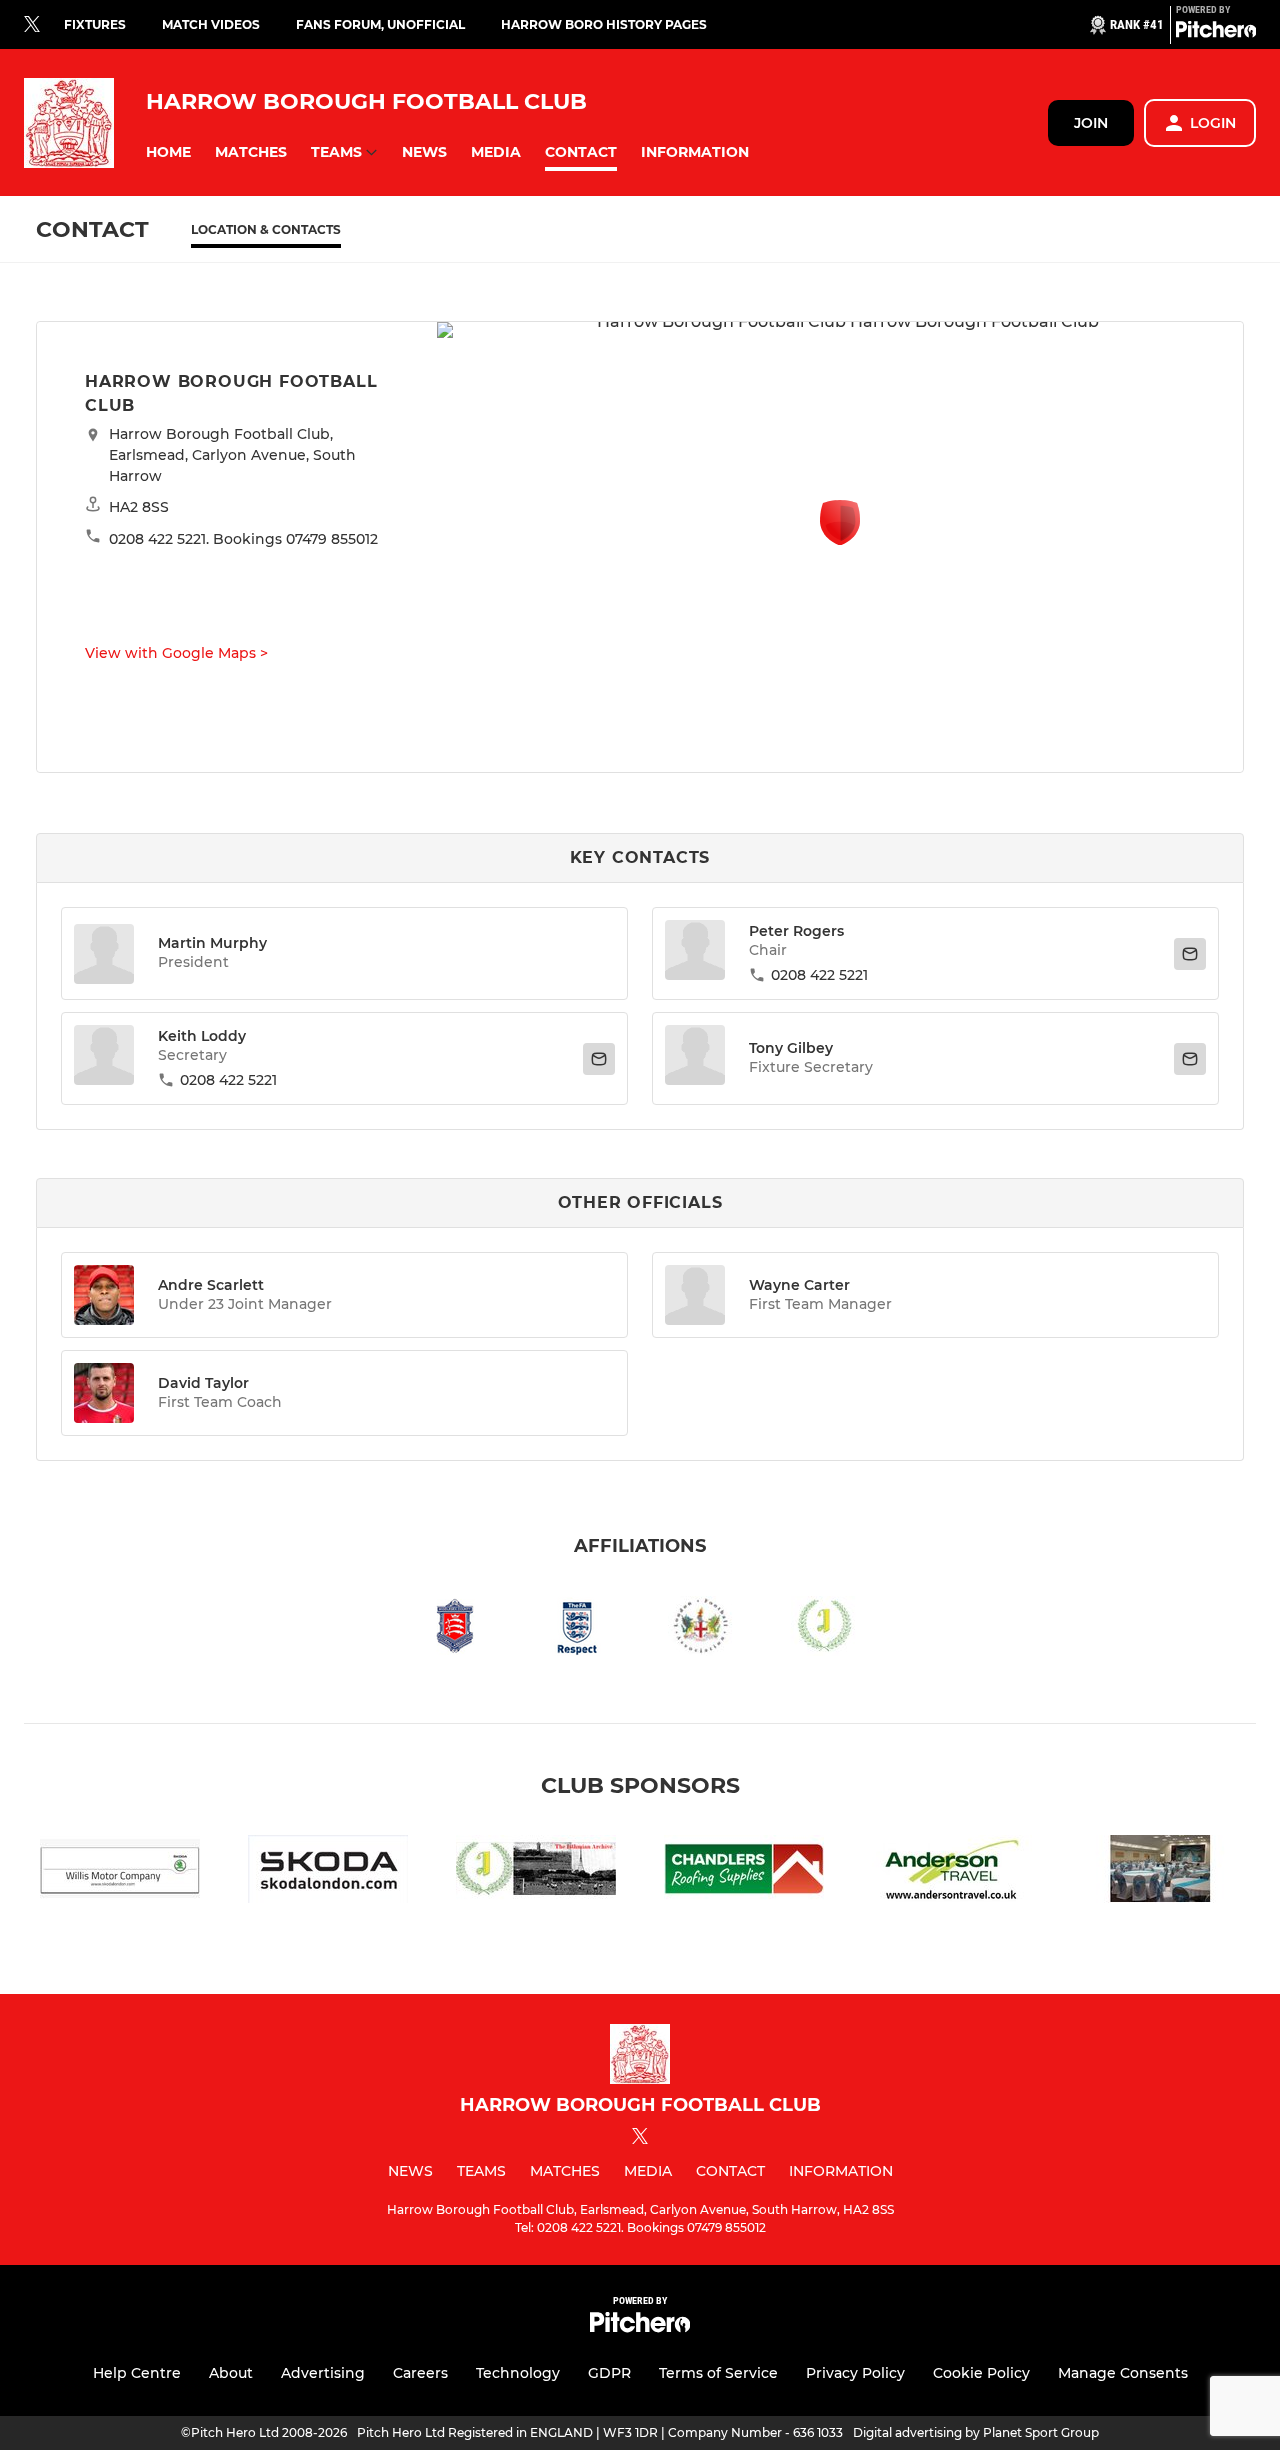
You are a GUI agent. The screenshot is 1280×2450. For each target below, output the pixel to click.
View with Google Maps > (176, 653)
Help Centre (137, 2373)
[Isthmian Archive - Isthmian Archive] (536, 1872)
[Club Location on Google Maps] (840, 539)
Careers (420, 2373)
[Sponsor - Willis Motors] (120, 1872)
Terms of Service (718, 2373)
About (231, 2373)
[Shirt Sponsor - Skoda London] (328, 1872)
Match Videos (211, 24)
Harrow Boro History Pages (604, 24)
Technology (518, 2373)
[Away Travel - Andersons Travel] (952, 1872)
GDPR (609, 2373)
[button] (168, 152)
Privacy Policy (855, 2373)
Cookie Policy (981, 2373)
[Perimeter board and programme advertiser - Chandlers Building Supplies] (744, 1872)
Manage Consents (1123, 2373)
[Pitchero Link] (1216, 33)
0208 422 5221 (819, 975)
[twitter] (32, 25)
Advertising (323, 2373)
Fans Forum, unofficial (380, 24)
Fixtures (95, 24)
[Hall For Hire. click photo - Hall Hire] (1160, 1872)
